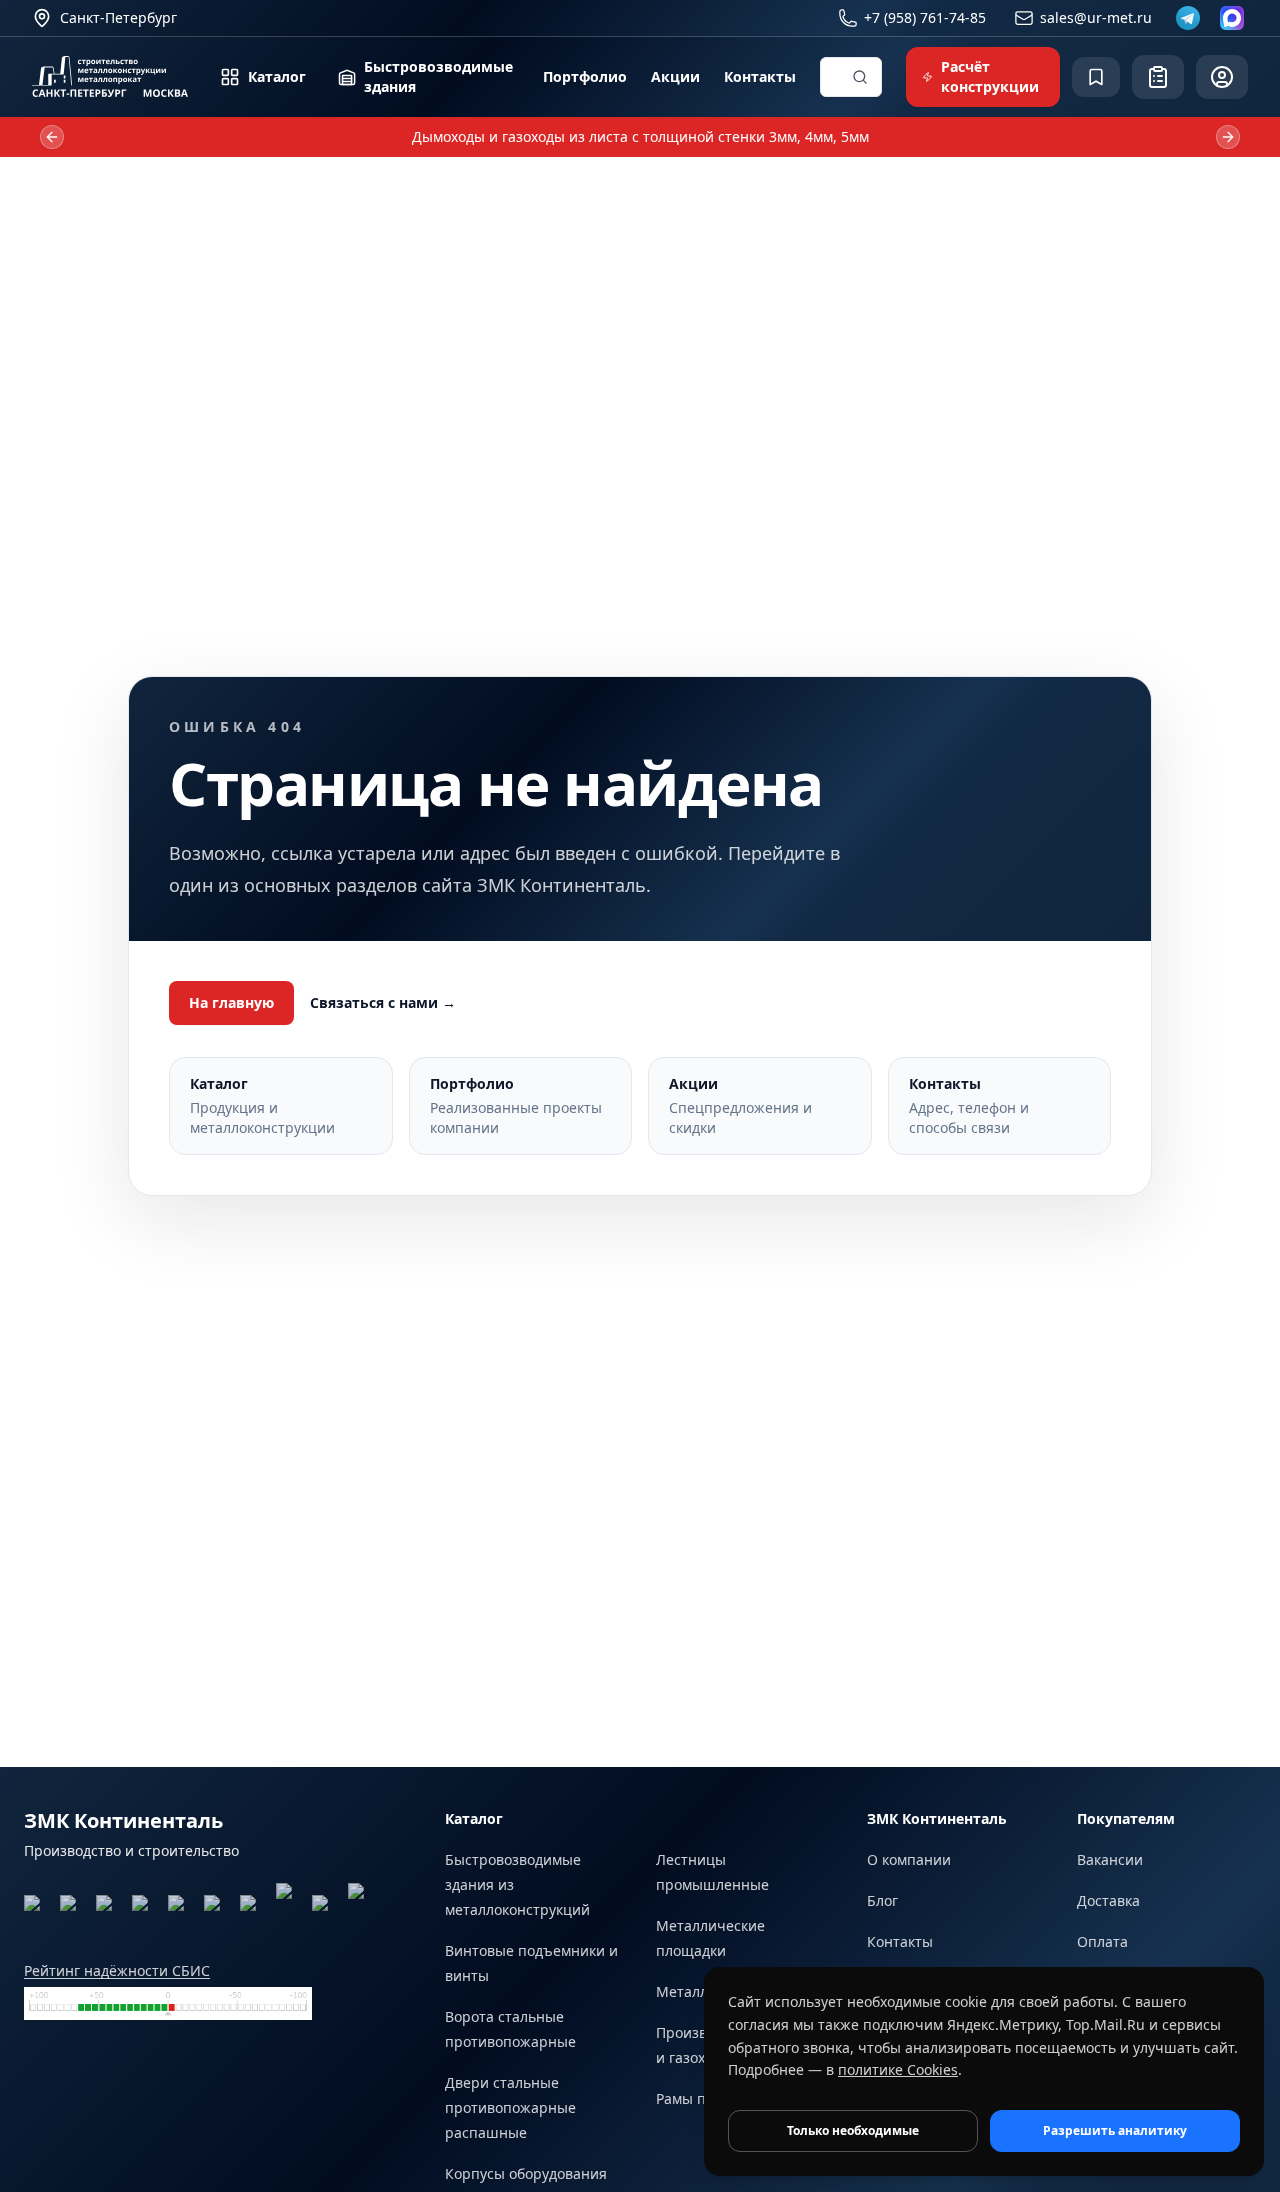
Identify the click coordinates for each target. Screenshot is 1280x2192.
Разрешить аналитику (1115, 2130)
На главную (231, 1002)
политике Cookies (898, 2069)
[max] (1232, 18)
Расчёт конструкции (990, 76)
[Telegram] (1188, 18)
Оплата (1102, 1941)
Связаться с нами (383, 1002)
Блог (882, 1900)
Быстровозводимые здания (438, 76)
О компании (909, 1859)
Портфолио (585, 76)
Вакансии (1110, 1859)
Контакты (760, 76)
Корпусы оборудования (526, 2173)
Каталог (277, 76)
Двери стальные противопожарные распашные (510, 2107)
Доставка (1108, 1900)
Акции (675, 76)
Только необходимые (853, 2130)
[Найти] (860, 77)
